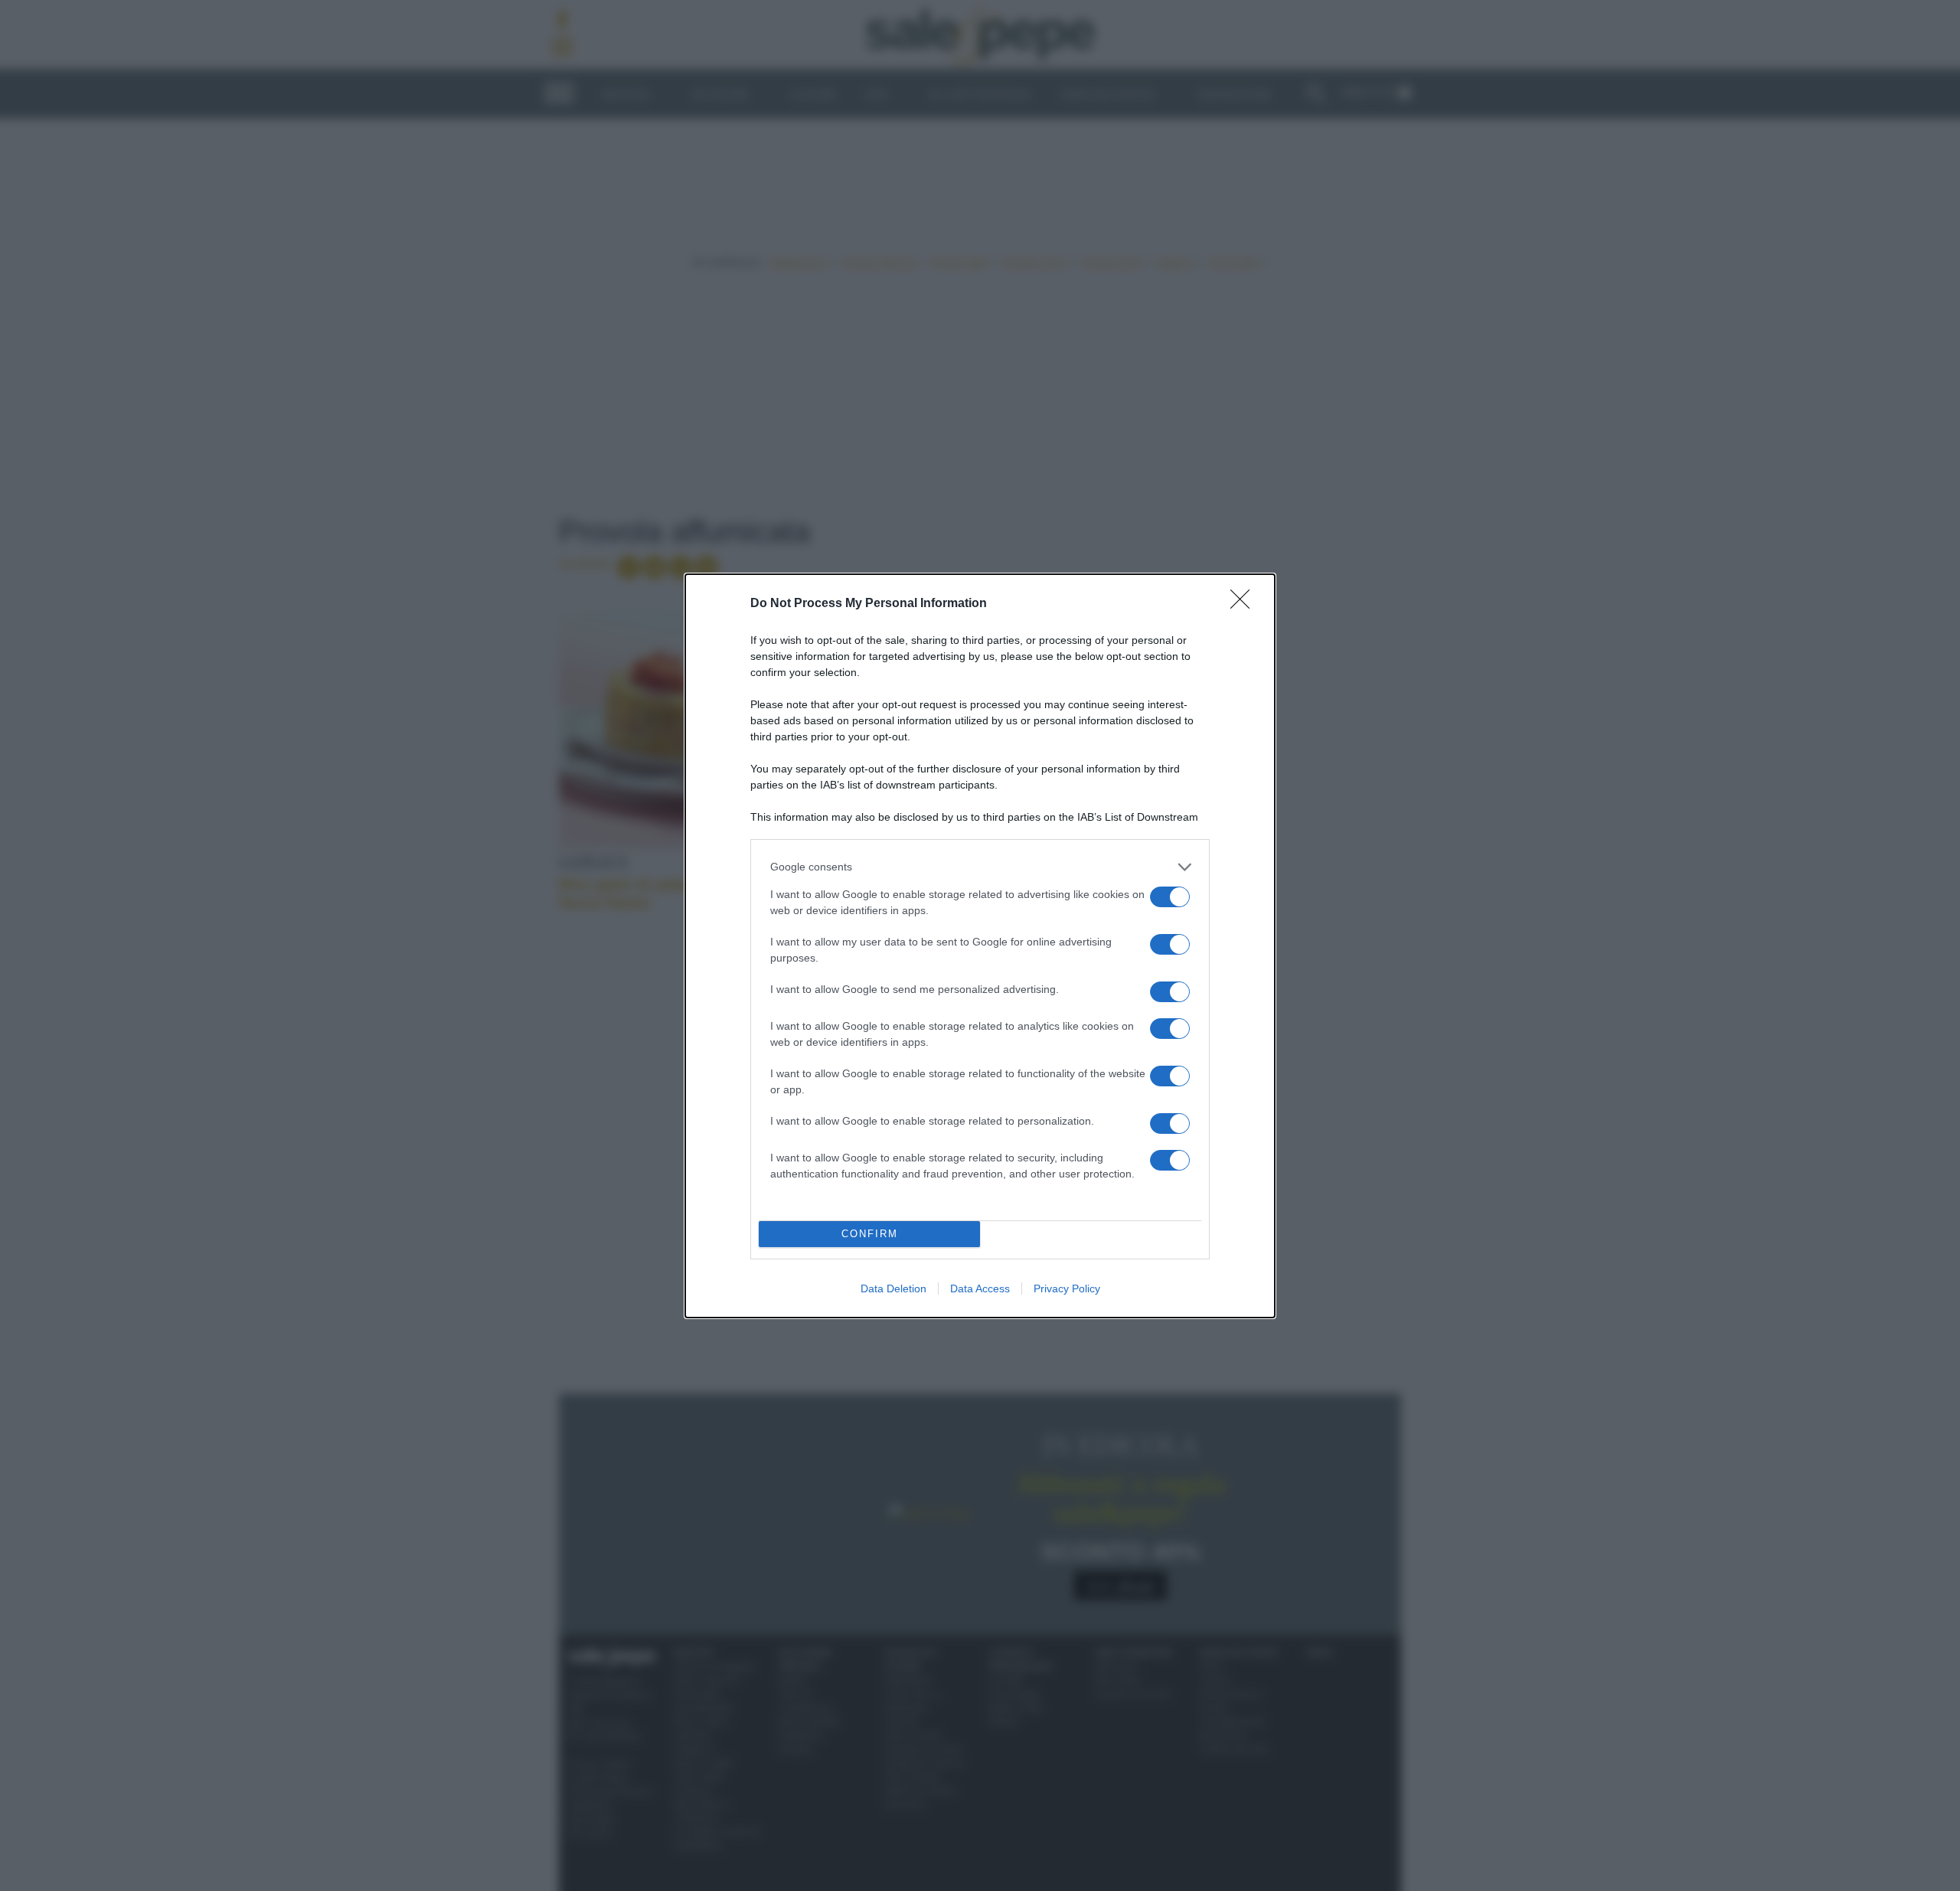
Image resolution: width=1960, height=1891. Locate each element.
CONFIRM (870, 1234)
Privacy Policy (1067, 1288)
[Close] (1245, 604)
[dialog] (980, 946)
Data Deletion (893, 1288)
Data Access (980, 1288)
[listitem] (980, 867)
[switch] (1170, 897)
